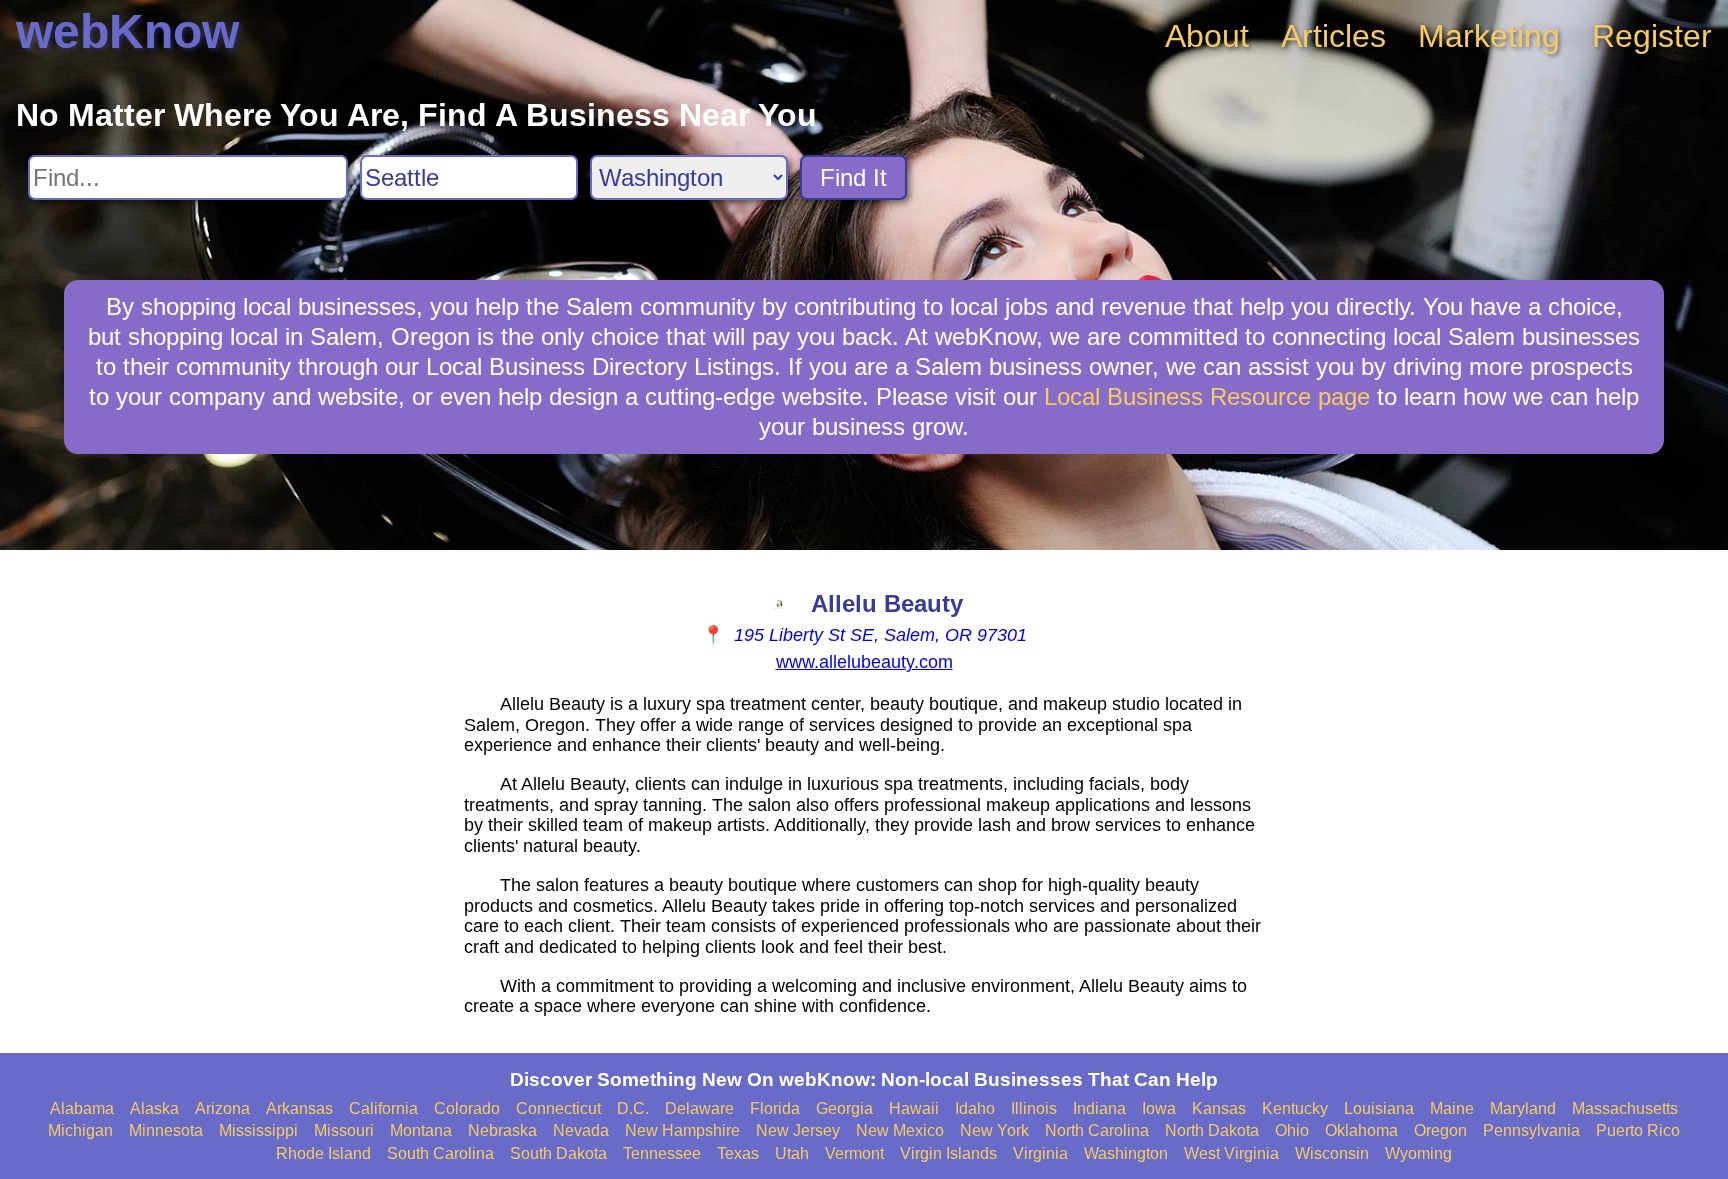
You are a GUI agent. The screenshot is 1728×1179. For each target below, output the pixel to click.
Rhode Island (323, 1153)
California (383, 1108)
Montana (421, 1130)
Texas (738, 1153)
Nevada (581, 1130)
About (1207, 36)
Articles (1333, 36)
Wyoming (1418, 1153)
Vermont (854, 1153)
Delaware (699, 1108)
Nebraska (502, 1130)
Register (1652, 36)
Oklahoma (1361, 1130)
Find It (853, 177)
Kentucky (1295, 1108)
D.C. (633, 1108)
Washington (1126, 1153)
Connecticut (558, 1108)
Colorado (467, 1108)
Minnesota (166, 1130)
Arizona (222, 1108)
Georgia (844, 1108)
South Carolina (440, 1153)
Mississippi (258, 1130)
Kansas (1219, 1108)
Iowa (1159, 1108)
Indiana (1099, 1108)
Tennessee (662, 1153)
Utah (792, 1153)
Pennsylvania (1531, 1130)
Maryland (1523, 1108)
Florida (775, 1108)
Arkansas (299, 1108)
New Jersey (798, 1130)
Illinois (1034, 1108)
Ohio (1292, 1130)
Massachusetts (1625, 1108)
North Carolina (1097, 1130)
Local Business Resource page (1207, 396)
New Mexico (900, 1130)
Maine (1452, 1108)
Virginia (1040, 1153)
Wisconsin (1332, 1153)
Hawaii (914, 1108)
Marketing (1489, 36)
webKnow (127, 31)
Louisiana (1379, 1108)
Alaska (154, 1108)
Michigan (80, 1130)
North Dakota (1212, 1130)
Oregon (1440, 1130)
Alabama (82, 1108)
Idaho (975, 1108)
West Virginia (1231, 1153)
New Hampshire (682, 1130)
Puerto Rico (1638, 1130)
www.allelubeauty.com (864, 662)
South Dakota (558, 1153)
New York (994, 1130)
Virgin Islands (948, 1153)
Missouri (344, 1130)
